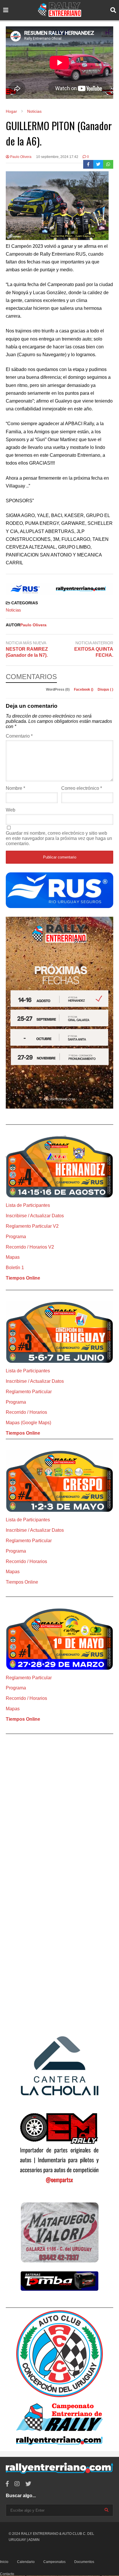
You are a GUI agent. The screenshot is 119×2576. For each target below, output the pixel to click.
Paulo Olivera (20, 157)
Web (11, 810)
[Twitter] (98, 164)
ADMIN (34, 2540)
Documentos (84, 2562)
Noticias (13, 610)
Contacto (7, 2574)
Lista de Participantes (28, 1205)
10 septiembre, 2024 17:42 (57, 157)
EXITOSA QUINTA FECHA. (94, 652)
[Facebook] (88, 164)
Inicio (4, 2562)
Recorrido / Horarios (26, 1412)
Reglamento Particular (29, 1392)
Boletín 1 (15, 1268)
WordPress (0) (58, 690)
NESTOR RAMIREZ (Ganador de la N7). (27, 652)
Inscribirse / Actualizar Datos (35, 1216)
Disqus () (105, 690)
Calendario (26, 2562)
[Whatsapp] (108, 164)
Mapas (13, 1257)
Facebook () (84, 690)
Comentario (19, 736)
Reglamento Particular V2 (32, 1226)
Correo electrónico (82, 788)
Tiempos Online (23, 1278)
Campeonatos (54, 2562)
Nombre (15, 788)
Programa (16, 1237)
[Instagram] (17, 2484)
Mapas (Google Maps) (28, 1423)
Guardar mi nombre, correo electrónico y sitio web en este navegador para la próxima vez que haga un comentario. (59, 838)
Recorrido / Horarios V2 (30, 1247)
